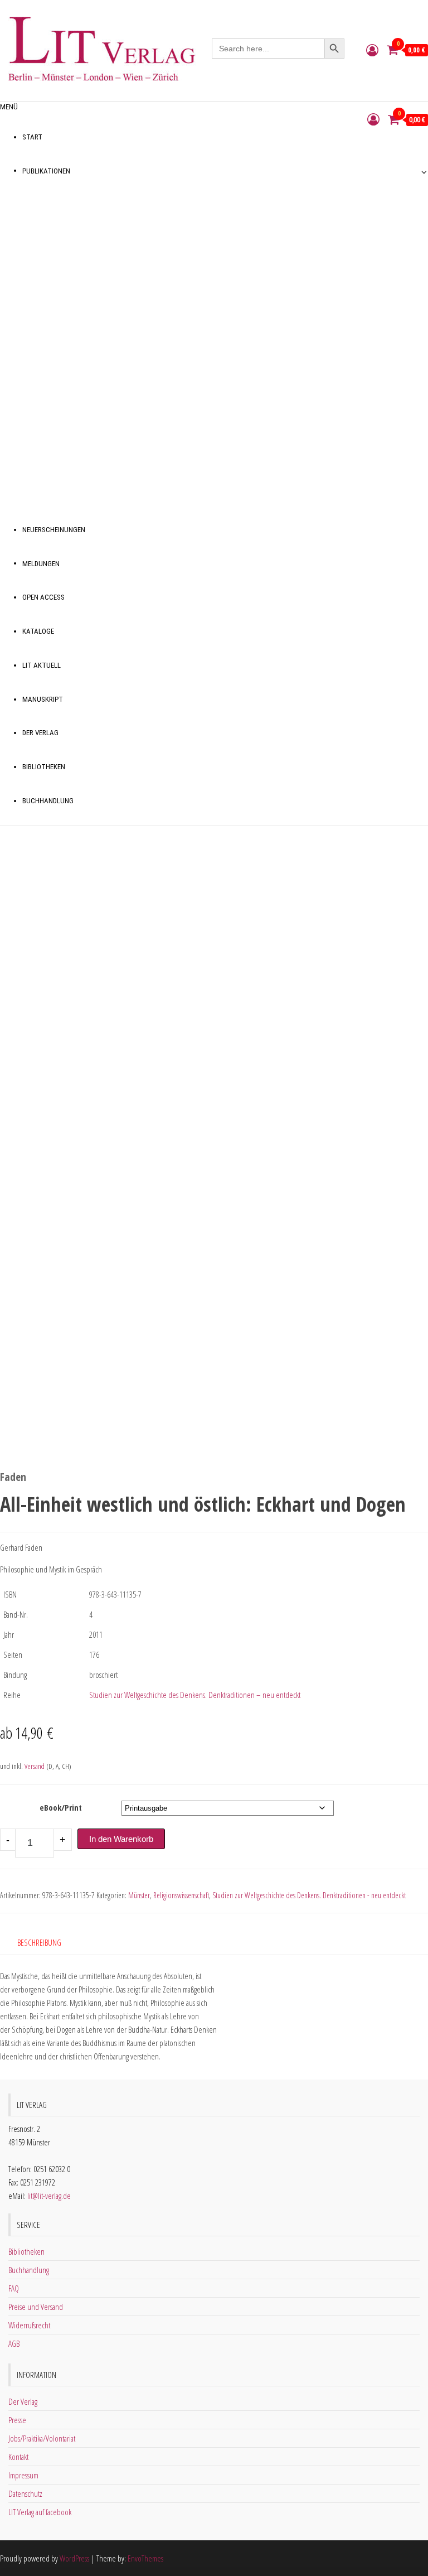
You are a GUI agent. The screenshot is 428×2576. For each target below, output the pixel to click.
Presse (17, 2420)
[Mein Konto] (372, 50)
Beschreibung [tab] (39, 1942)
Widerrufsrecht (29, 2325)
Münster (139, 1895)
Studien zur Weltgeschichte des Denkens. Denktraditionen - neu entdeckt (309, 1895)
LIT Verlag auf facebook (40, 2512)
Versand (35, 1766)
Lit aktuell (42, 665)
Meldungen (41, 564)
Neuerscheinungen (54, 530)
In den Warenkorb (121, 1839)
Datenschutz (25, 2493)
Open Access (43, 597)
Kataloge (38, 631)
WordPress (74, 2558)
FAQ (14, 2288)
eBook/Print (61, 1807)
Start (32, 137)
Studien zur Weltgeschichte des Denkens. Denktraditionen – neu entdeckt (195, 1695)
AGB (14, 2343)
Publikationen (46, 171)
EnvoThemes (145, 2558)
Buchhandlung (48, 801)
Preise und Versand (36, 2307)
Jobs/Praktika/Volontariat (42, 2438)
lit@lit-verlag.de (49, 2196)
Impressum (23, 2475)
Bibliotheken (44, 767)
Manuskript (43, 699)
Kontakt (18, 2457)
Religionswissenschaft (181, 1895)
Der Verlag (40, 733)
